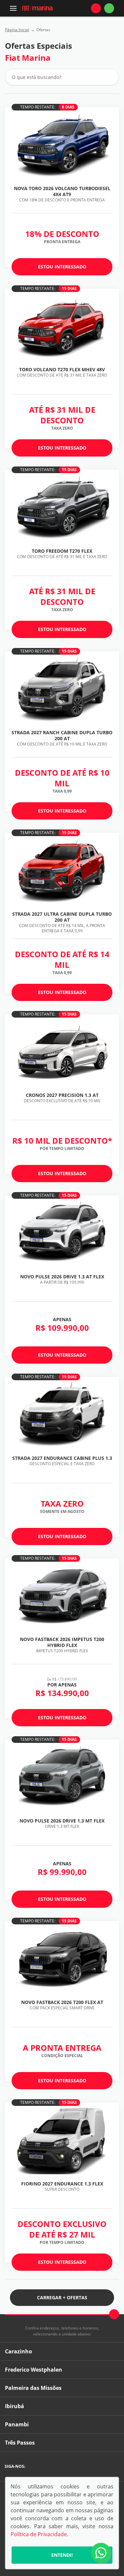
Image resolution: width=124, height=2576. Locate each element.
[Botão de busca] (110, 77)
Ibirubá (15, 2406)
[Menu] (13, 8)
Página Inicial (17, 30)
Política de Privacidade (39, 2534)
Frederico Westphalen (34, 2370)
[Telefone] (96, 8)
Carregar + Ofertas (62, 2297)
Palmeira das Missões (33, 2388)
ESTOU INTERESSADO (62, 267)
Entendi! (62, 2555)
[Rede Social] (32, 2467)
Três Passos (20, 2443)
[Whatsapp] (109, 8)
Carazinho (19, 2351)
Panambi (17, 2424)
